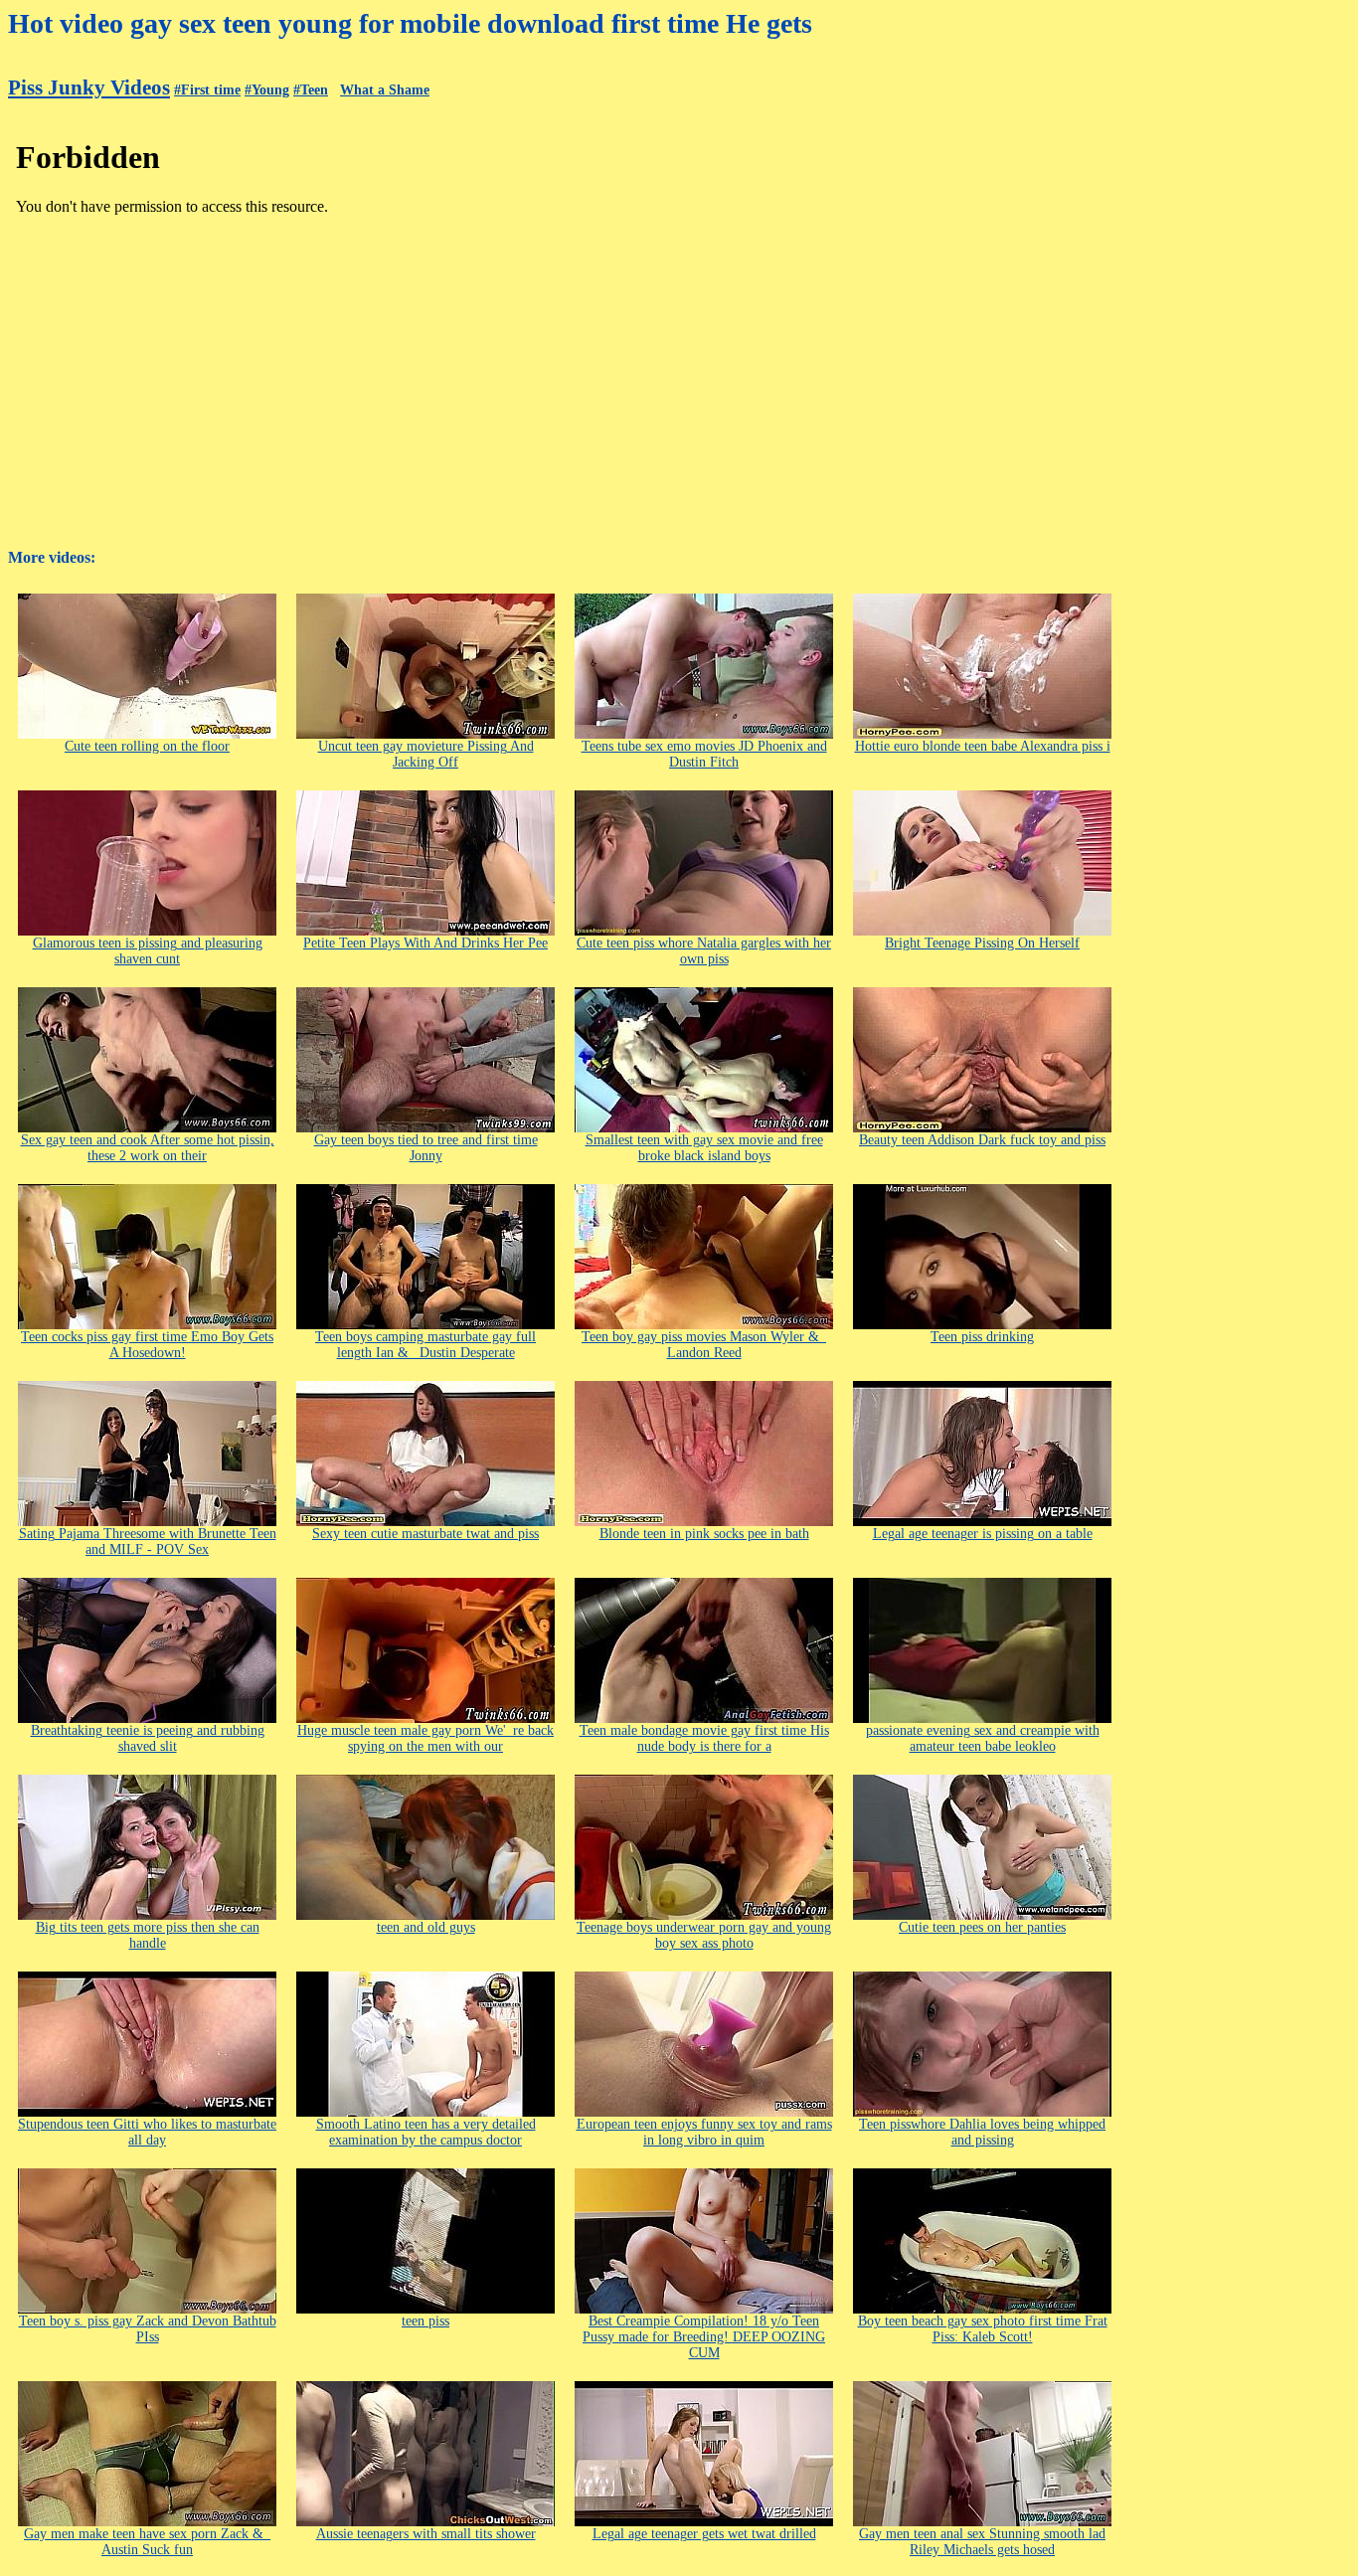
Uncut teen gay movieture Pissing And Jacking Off (426, 754)
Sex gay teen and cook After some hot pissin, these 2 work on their (148, 1148)
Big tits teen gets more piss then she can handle (148, 1935)
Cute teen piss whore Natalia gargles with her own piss (704, 951)
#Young (267, 90)
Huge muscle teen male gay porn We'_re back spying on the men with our (425, 1738)
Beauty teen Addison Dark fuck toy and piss (982, 1140)
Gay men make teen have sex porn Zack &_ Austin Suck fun (147, 2542)
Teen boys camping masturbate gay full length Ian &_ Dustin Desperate (425, 1345)
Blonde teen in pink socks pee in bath (704, 1534)
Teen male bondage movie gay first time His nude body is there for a (704, 1738)
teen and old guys (426, 1927)
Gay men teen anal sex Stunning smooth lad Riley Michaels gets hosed (982, 2542)
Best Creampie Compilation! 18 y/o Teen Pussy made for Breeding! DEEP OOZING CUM (704, 2337)
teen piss (425, 2321)
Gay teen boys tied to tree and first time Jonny (426, 1148)
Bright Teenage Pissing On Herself (982, 943)
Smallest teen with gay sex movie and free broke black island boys (704, 1148)
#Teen (311, 90)
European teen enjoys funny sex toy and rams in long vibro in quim (704, 2132)
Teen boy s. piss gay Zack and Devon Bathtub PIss (148, 2329)
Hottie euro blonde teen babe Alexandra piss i (983, 746)
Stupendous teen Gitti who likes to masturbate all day (147, 2132)
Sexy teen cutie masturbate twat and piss (425, 1534)
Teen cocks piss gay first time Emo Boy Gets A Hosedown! (147, 1345)
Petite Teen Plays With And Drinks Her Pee (425, 943)
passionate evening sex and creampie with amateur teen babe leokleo (983, 1738)
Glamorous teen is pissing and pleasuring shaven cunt (148, 951)
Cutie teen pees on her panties (982, 1927)
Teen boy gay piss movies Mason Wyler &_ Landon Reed (704, 1345)
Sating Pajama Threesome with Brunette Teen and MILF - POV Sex (148, 1542)
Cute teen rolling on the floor (147, 746)
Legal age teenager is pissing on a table (983, 1534)
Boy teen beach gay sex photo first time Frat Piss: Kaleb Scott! (983, 2329)
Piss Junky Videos (89, 87)
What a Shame (385, 90)
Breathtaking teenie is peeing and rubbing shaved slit (148, 1738)
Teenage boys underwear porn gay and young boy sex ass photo (704, 1935)
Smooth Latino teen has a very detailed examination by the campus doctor (426, 2132)
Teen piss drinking (982, 1337)
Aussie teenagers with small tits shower (426, 2534)
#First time (207, 90)
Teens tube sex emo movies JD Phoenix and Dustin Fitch (704, 754)
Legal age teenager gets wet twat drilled (704, 2534)
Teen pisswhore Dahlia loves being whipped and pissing (982, 2132)
